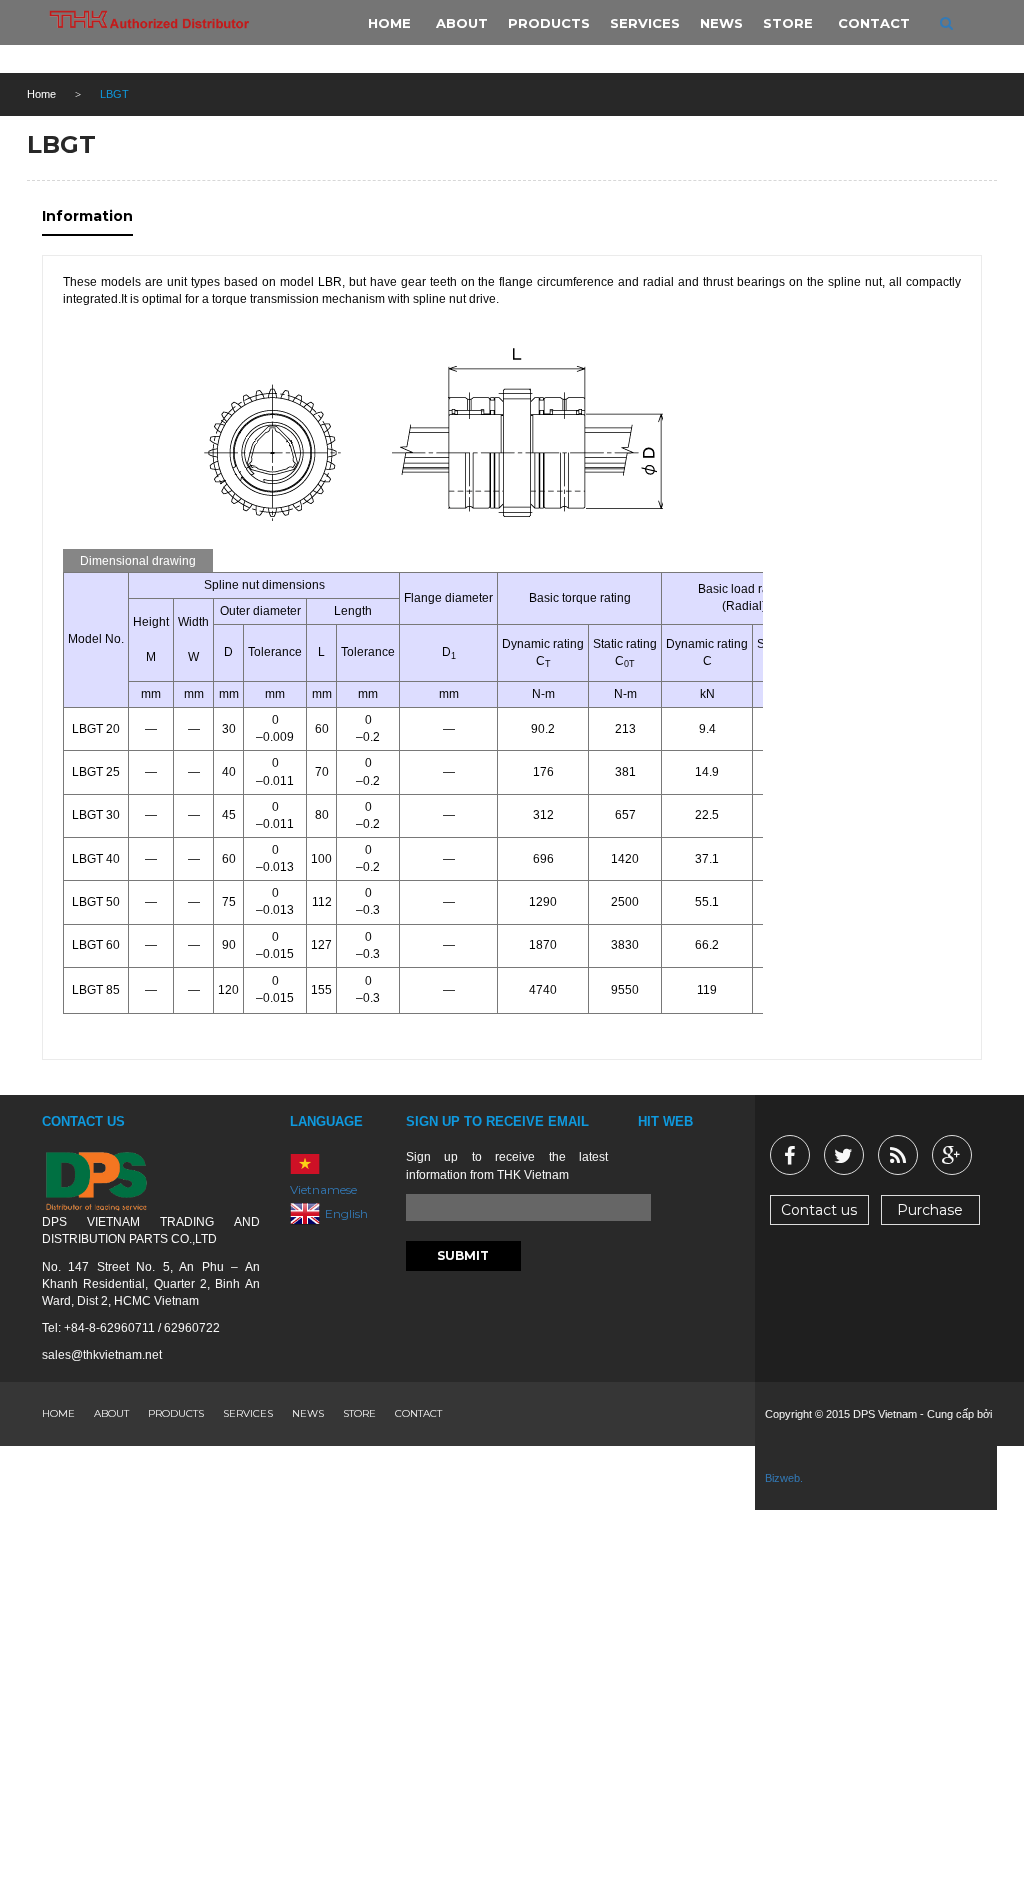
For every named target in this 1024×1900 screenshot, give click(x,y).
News (308, 1413)
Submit (463, 1255)
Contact (418, 1413)
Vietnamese (323, 1189)
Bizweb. (784, 1478)
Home (41, 94)
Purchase (930, 1210)
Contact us (819, 1210)
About (111, 1413)
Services (248, 1413)
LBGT (61, 144)
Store (359, 1413)
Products (176, 1413)
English (346, 1213)
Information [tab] (87, 216)
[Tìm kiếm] (946, 23)
